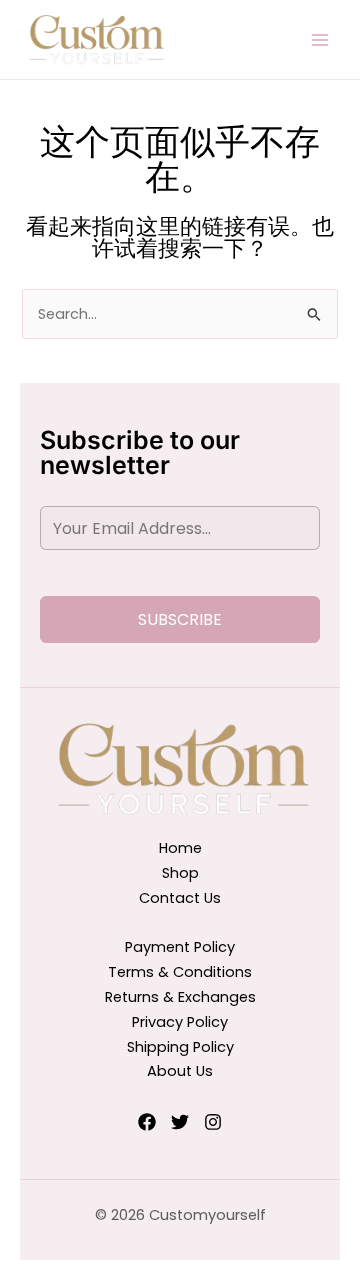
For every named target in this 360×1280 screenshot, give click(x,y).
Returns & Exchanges (180, 997)
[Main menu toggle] (320, 39)
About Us (180, 1071)
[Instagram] (213, 1122)
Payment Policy (180, 947)
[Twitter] (180, 1122)
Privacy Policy (180, 1022)
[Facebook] (147, 1122)
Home (180, 848)
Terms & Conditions (180, 972)
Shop (180, 873)
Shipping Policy (180, 1047)
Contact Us (180, 898)
